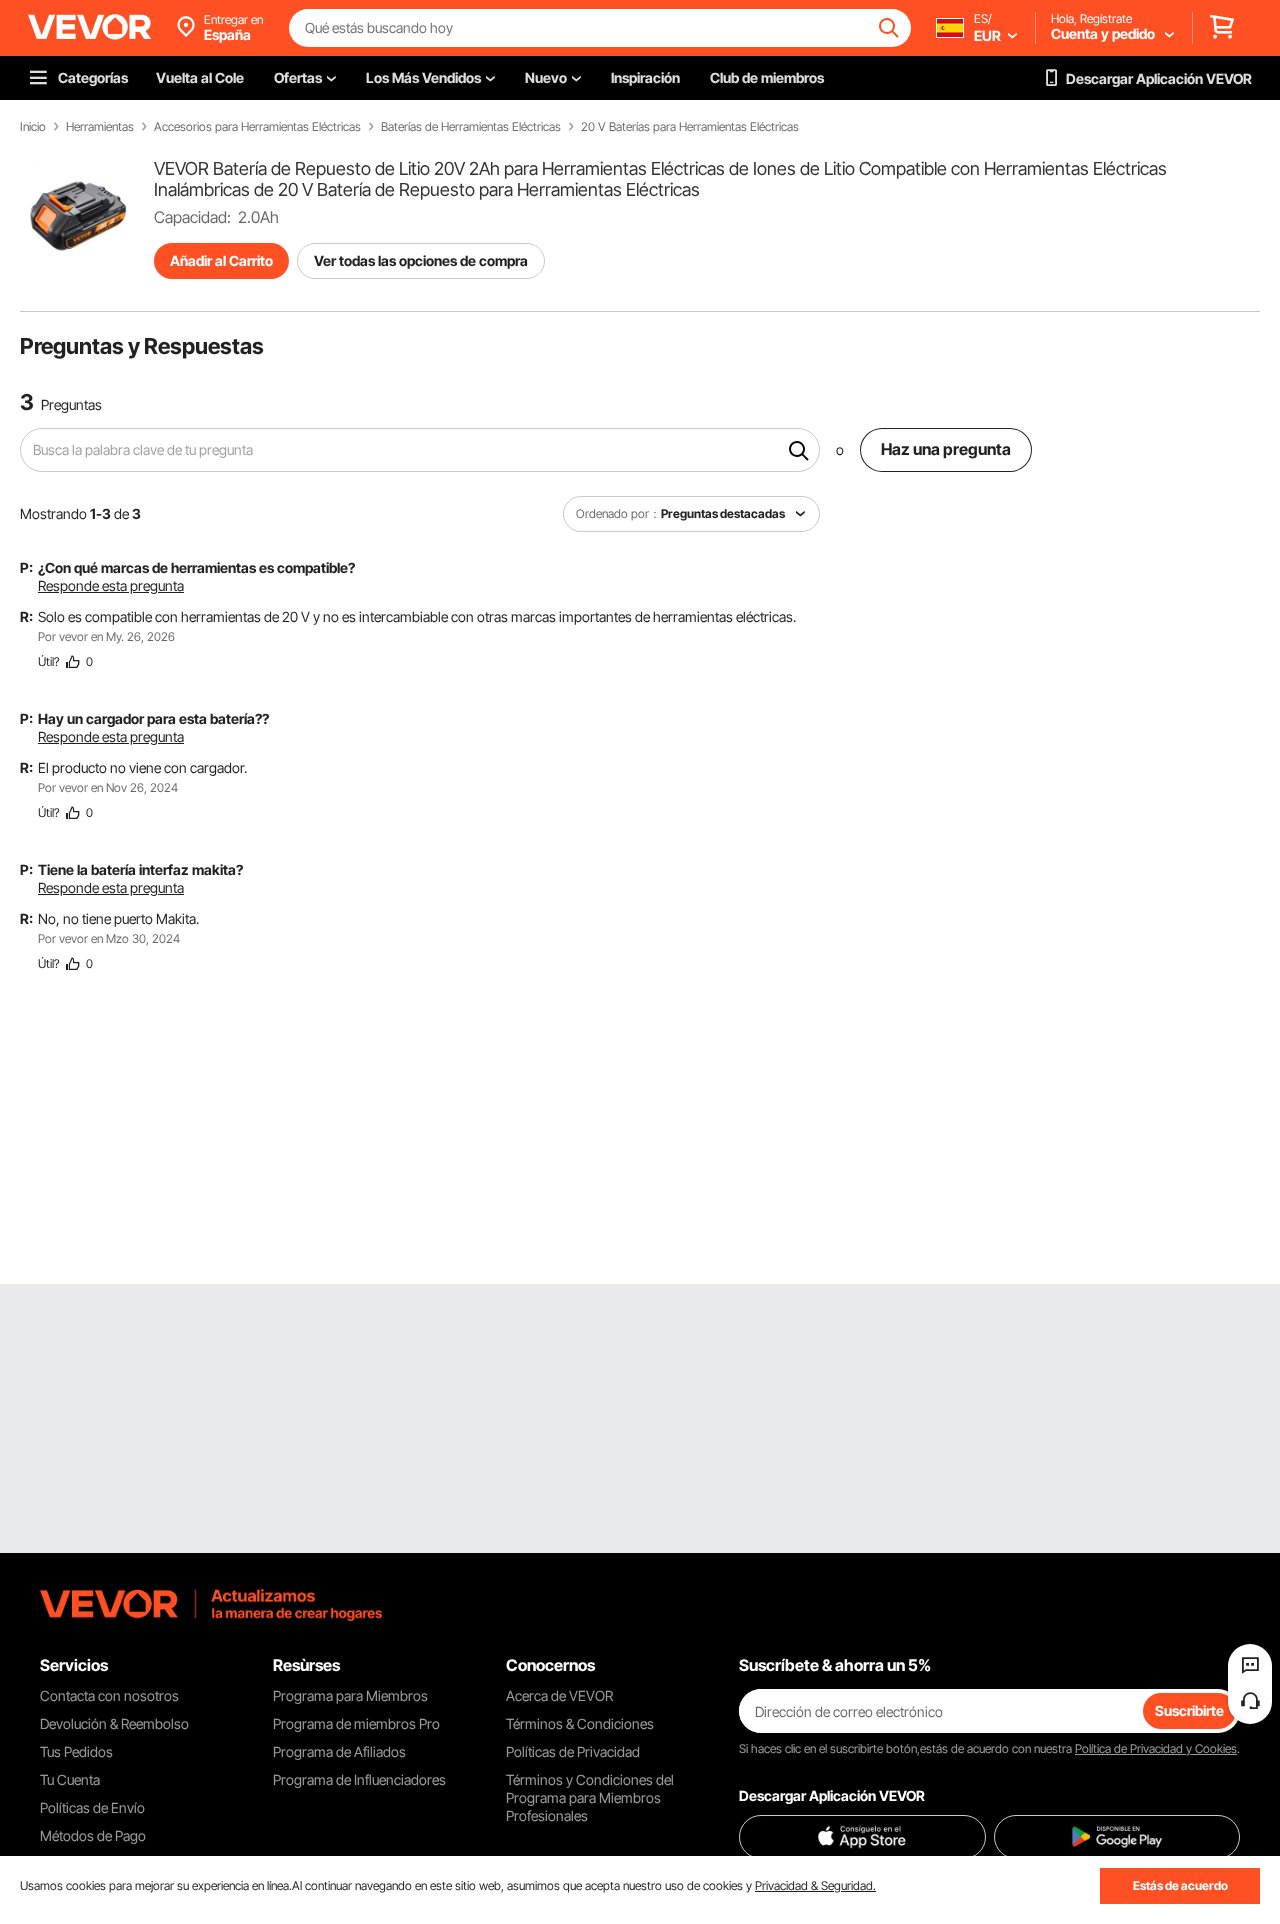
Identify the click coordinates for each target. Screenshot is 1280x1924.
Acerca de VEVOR (559, 1695)
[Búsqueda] (799, 450)
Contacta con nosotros (109, 1695)
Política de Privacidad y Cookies (1156, 1748)
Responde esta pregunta (111, 585)
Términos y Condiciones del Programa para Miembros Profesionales (590, 1797)
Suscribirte (1189, 1710)
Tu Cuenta (70, 1779)
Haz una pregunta (946, 449)
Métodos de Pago (93, 1835)
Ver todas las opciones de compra (421, 260)
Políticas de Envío (92, 1807)
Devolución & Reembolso (114, 1723)
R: (26, 616)
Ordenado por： (618, 513)
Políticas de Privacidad (573, 1751)
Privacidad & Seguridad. (815, 1885)
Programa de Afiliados (339, 1751)
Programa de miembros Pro (356, 1723)
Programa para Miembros (350, 1695)
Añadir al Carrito (221, 260)
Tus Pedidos (76, 1751)
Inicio (33, 127)
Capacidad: (192, 217)
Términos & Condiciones (580, 1723)
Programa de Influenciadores (359, 1779)
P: (26, 567)
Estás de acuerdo (1180, 1885)
